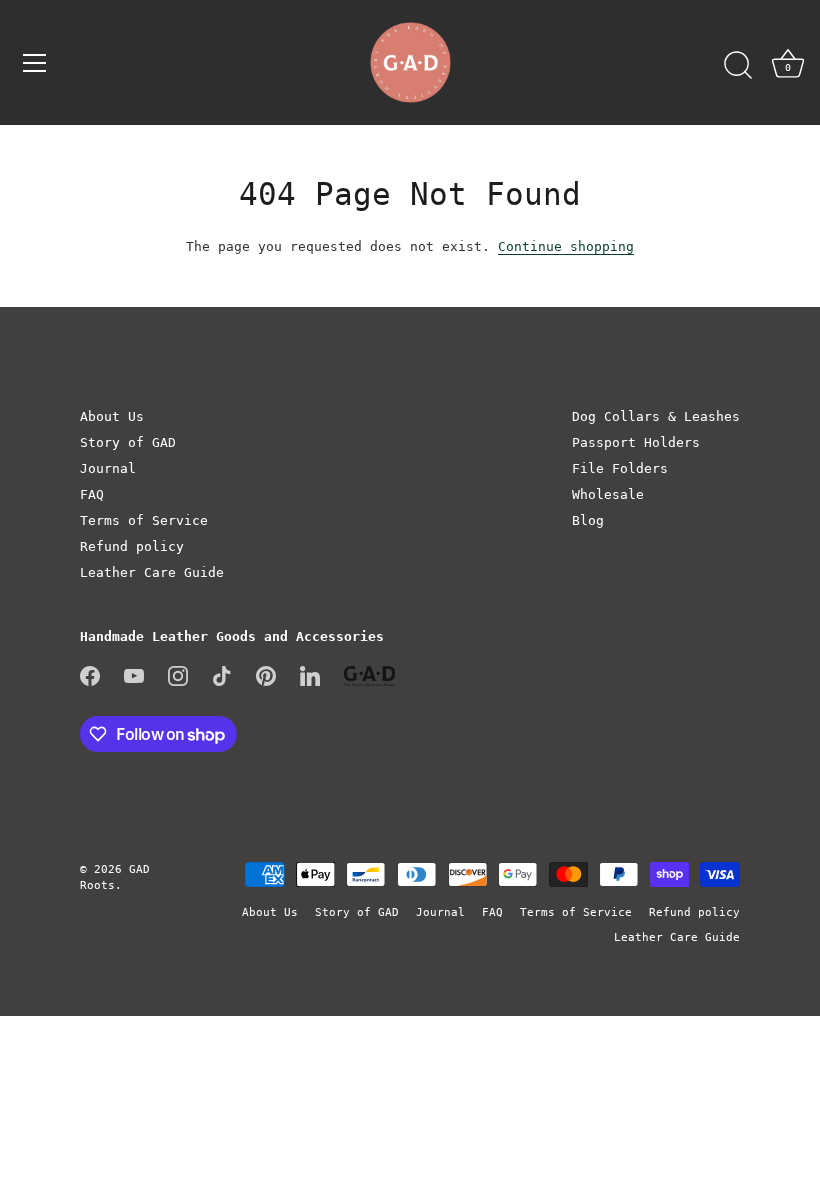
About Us (112, 416)
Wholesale (608, 494)
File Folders (620, 468)
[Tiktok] (222, 674)
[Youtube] (134, 674)
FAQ (92, 494)
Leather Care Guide (152, 572)
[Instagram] (178, 674)
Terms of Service (144, 520)
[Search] (738, 66)
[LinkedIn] (310, 674)
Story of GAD (128, 442)
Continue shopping (566, 246)
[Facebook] (90, 674)
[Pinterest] (266, 674)
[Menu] (35, 63)
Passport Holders (636, 442)
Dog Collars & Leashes (656, 416)
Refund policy (132, 546)
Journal (108, 468)
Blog (588, 520)
